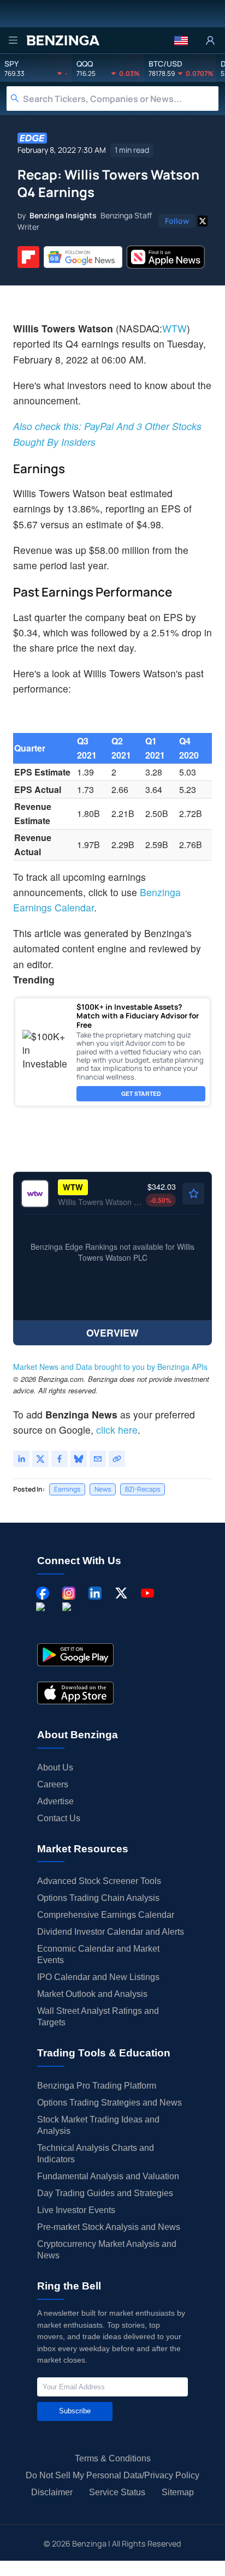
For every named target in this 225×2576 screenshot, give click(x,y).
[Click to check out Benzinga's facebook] (43, 1593)
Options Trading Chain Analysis (98, 1898)
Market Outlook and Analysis (92, 1994)
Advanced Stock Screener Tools (99, 1881)
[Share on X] (40, 1459)
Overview (112, 1332)
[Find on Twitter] (203, 221)
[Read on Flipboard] (28, 257)
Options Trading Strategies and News (109, 2103)
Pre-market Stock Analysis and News (109, 2227)
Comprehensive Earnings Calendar (106, 1915)
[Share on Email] (98, 1459)
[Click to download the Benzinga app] (75, 1655)
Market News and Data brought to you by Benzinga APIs (110, 1367)
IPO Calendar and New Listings (98, 1977)
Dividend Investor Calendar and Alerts (111, 1932)
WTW (174, 328)
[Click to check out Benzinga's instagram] (69, 1593)
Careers (53, 1784)
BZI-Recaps (143, 1489)
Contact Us (59, 1818)
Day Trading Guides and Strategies (105, 2193)
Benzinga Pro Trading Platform (97, 2086)
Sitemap (178, 2492)
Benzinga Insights (63, 215)
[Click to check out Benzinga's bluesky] (43, 1619)
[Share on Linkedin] (21, 1459)
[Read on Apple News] (166, 257)
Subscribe (75, 2411)
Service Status (117, 2492)
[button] (181, 40)
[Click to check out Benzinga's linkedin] (95, 1593)
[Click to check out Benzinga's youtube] (147, 1593)
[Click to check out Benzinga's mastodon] (69, 1619)
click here (117, 1430)
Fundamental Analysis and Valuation (108, 2176)
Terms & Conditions (113, 2458)
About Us (55, 1767)
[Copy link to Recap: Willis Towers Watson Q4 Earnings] (117, 1459)
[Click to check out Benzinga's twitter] (121, 1593)
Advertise (55, 1801)
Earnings (67, 1489)
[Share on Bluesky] (79, 1459)
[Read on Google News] (83, 257)
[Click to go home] (63, 40)
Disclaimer (52, 2492)
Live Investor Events (76, 2210)
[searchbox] (121, 99)
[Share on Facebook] (60, 1459)
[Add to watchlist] (193, 1194)
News (103, 1489)
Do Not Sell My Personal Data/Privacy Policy (112, 2475)
